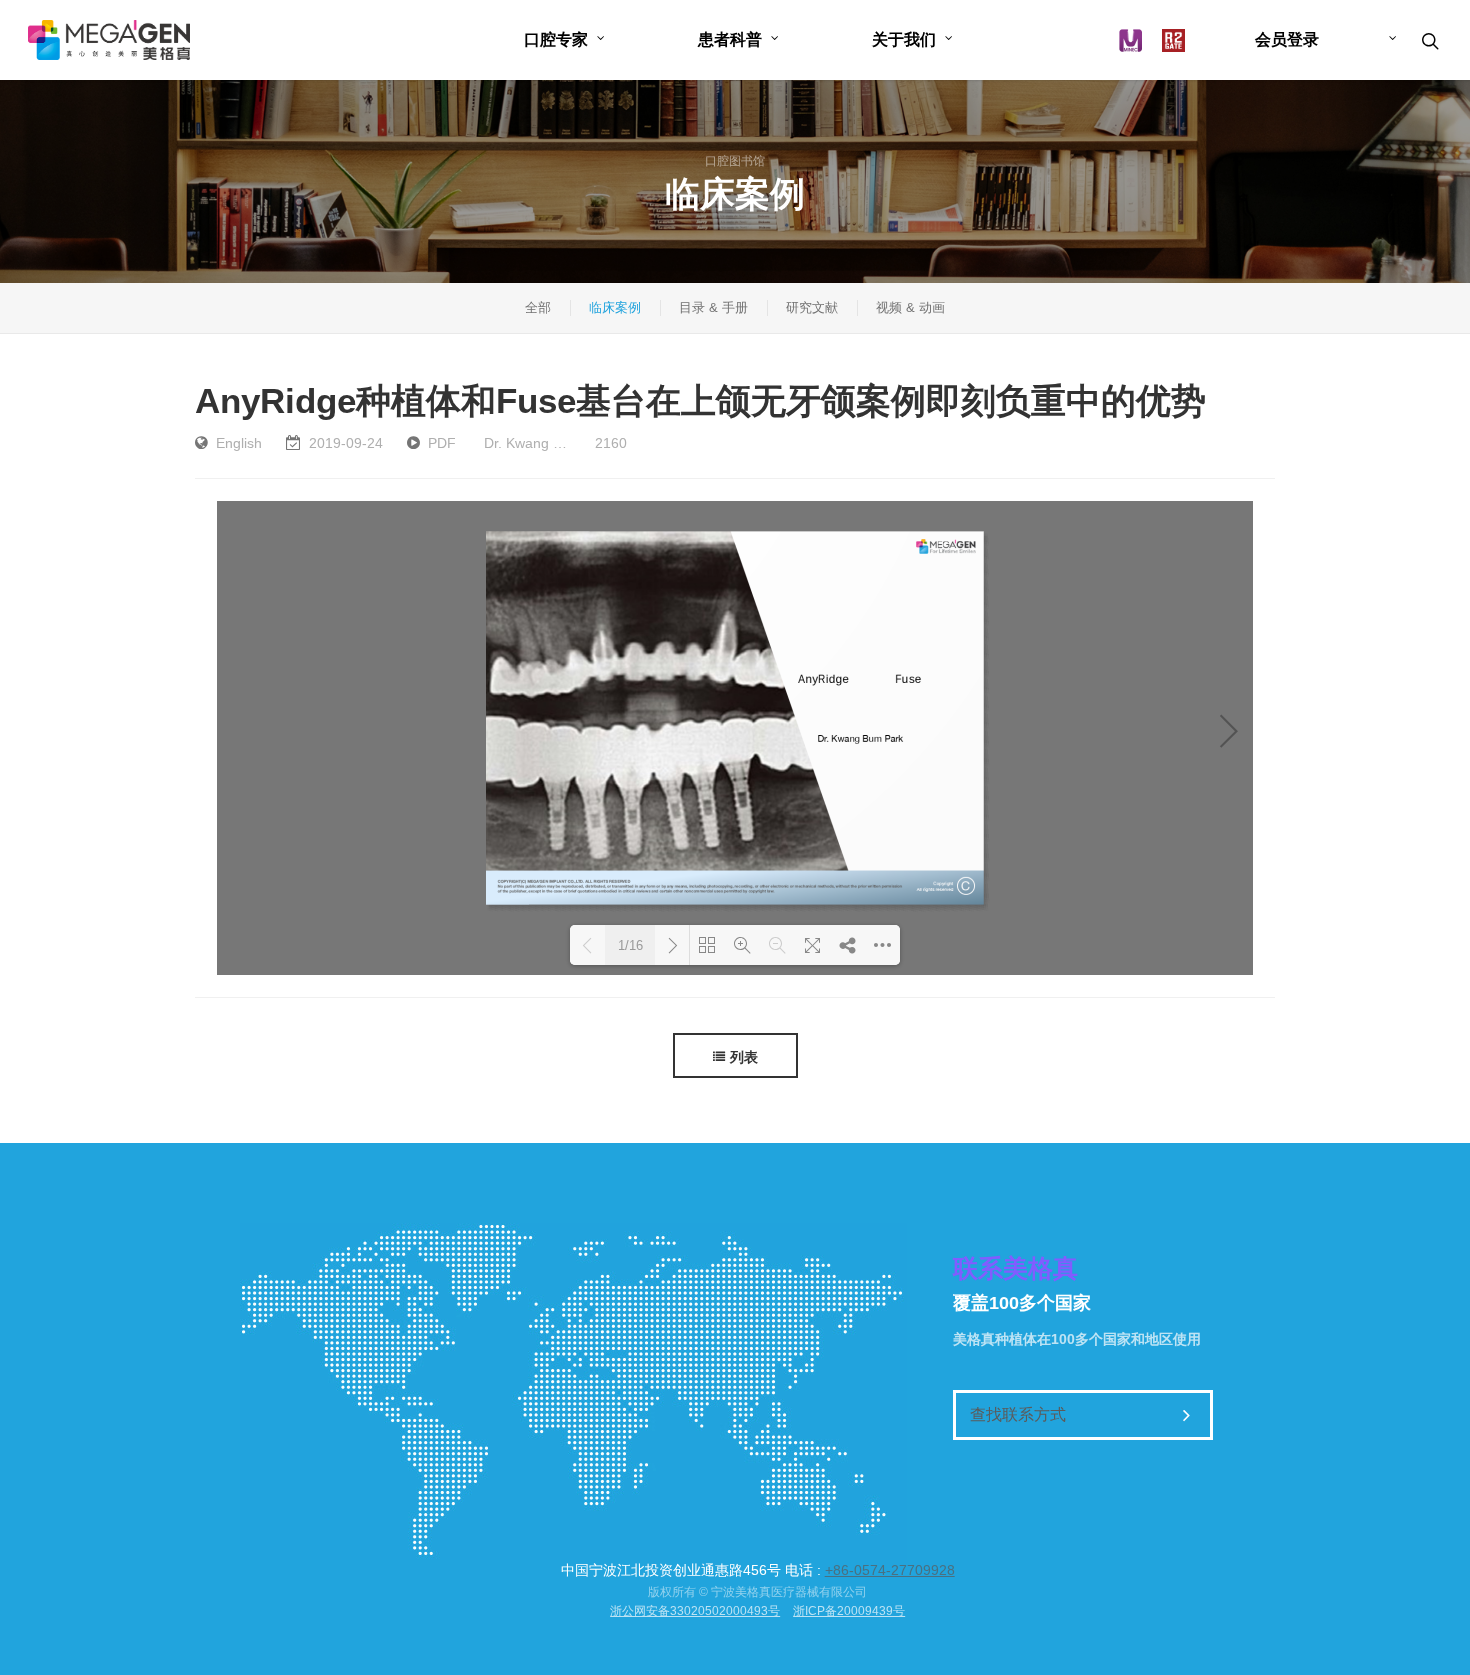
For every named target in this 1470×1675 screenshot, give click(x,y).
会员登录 (1287, 39)
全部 (538, 307)
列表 (744, 1057)
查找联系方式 (1018, 1414)
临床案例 (615, 307)
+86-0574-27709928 (890, 1570)
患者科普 (730, 39)
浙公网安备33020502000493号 (695, 1611)
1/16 (630, 945)
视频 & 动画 (910, 307)
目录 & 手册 (713, 307)
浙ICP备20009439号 (849, 1611)
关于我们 (904, 39)
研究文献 (812, 307)
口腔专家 (556, 39)
